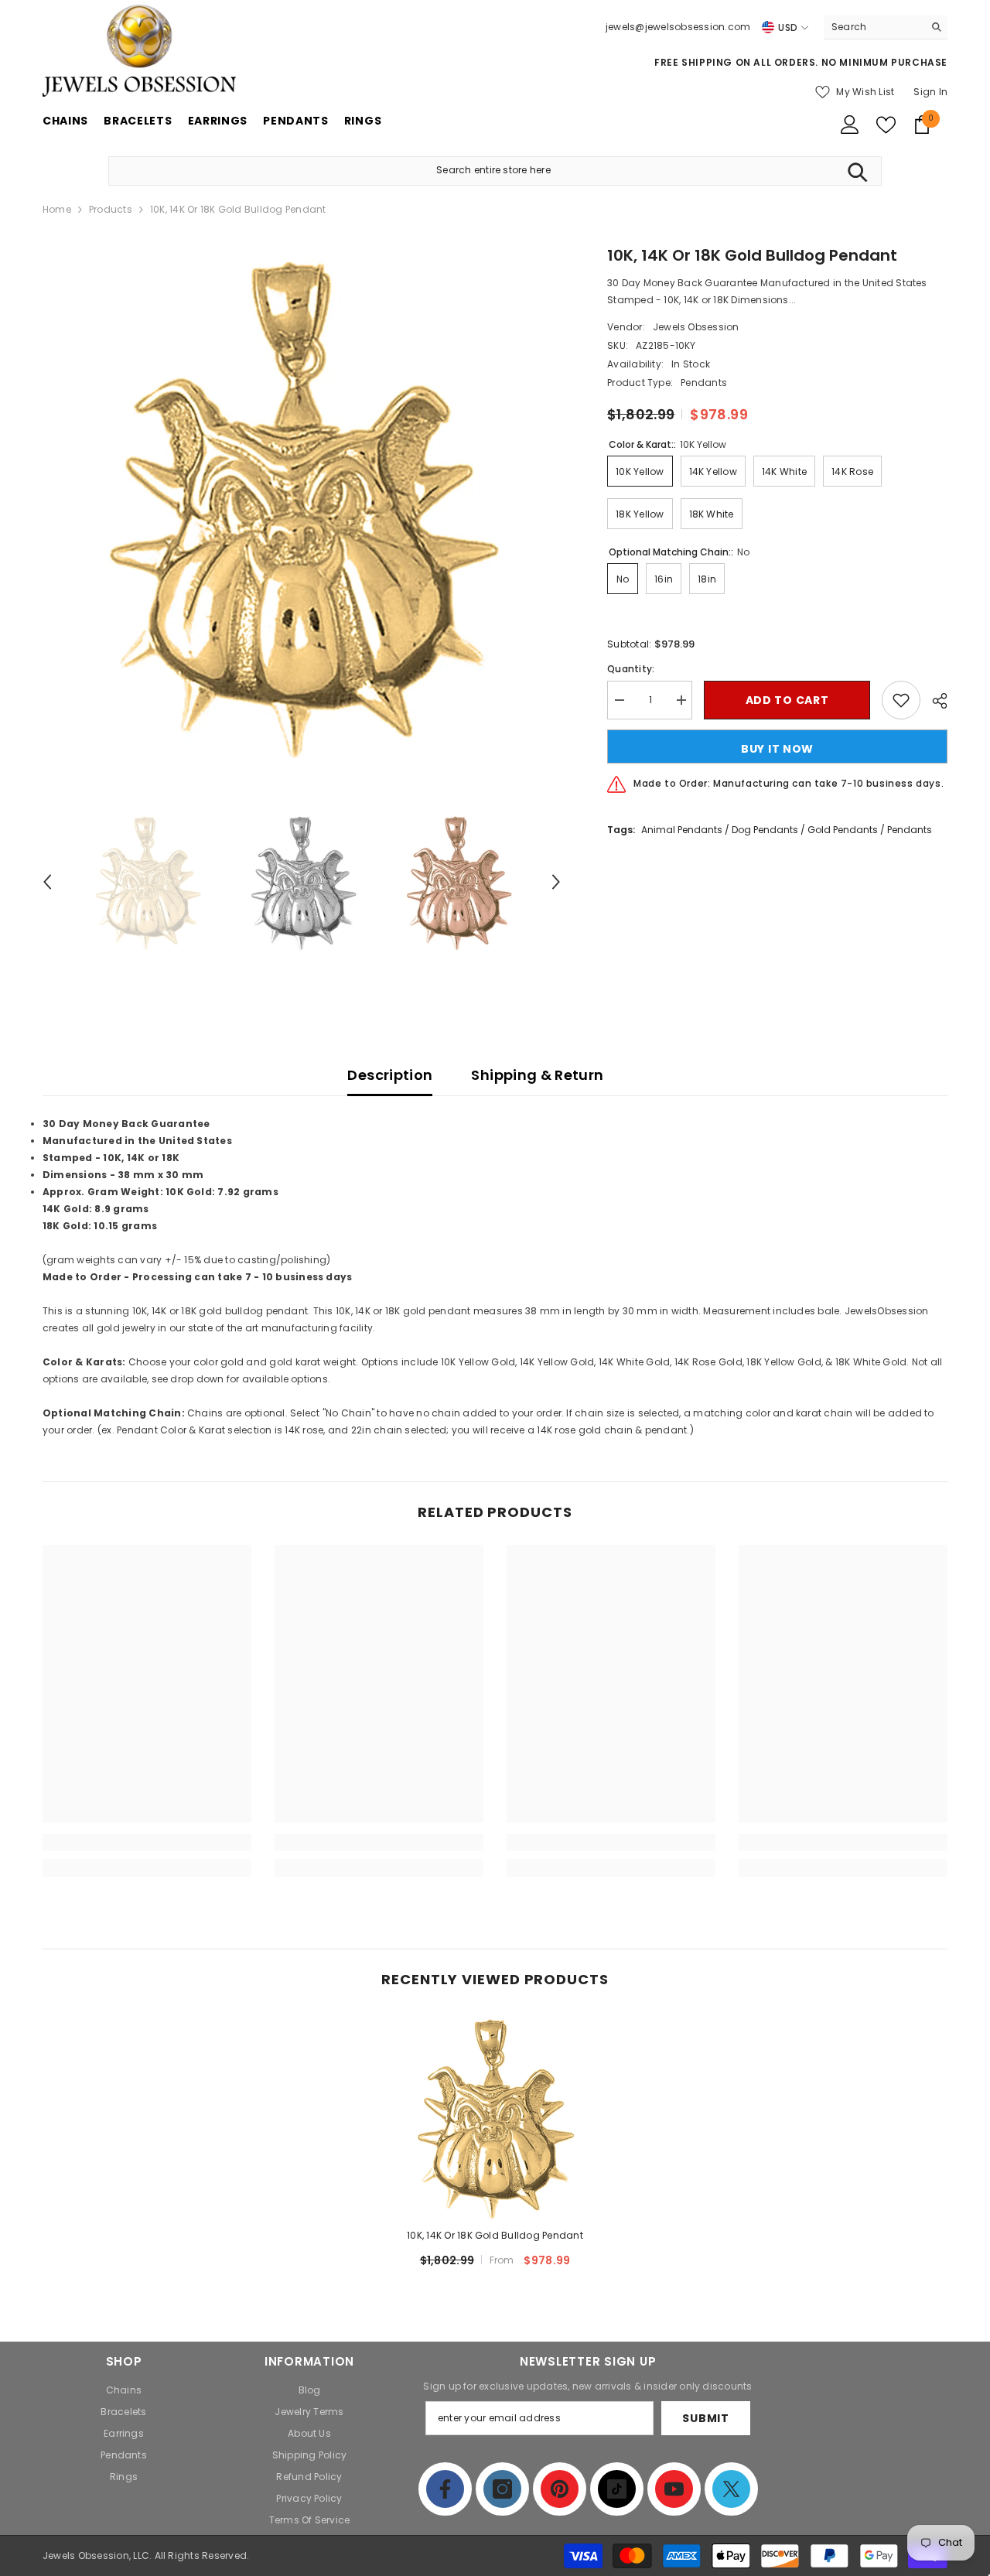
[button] (47, 882)
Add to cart (787, 700)
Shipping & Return (537, 1075)
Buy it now (777, 749)
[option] (302, 503)
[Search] (886, 27)
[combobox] (874, 27)
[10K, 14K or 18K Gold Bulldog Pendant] (495, 2116)
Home (57, 209)
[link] (147, 1843)
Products (111, 209)
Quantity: (631, 669)
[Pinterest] (560, 2489)
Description (390, 1075)
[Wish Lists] (886, 125)
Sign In (930, 92)
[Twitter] (731, 2489)
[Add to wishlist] (901, 700)
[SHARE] (934, 701)
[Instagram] (502, 2489)
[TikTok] (617, 2489)
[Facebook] (445, 2489)
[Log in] (850, 125)
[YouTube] (674, 2489)
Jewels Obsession (696, 327)
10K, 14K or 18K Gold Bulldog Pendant (495, 2235)
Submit (705, 2418)
